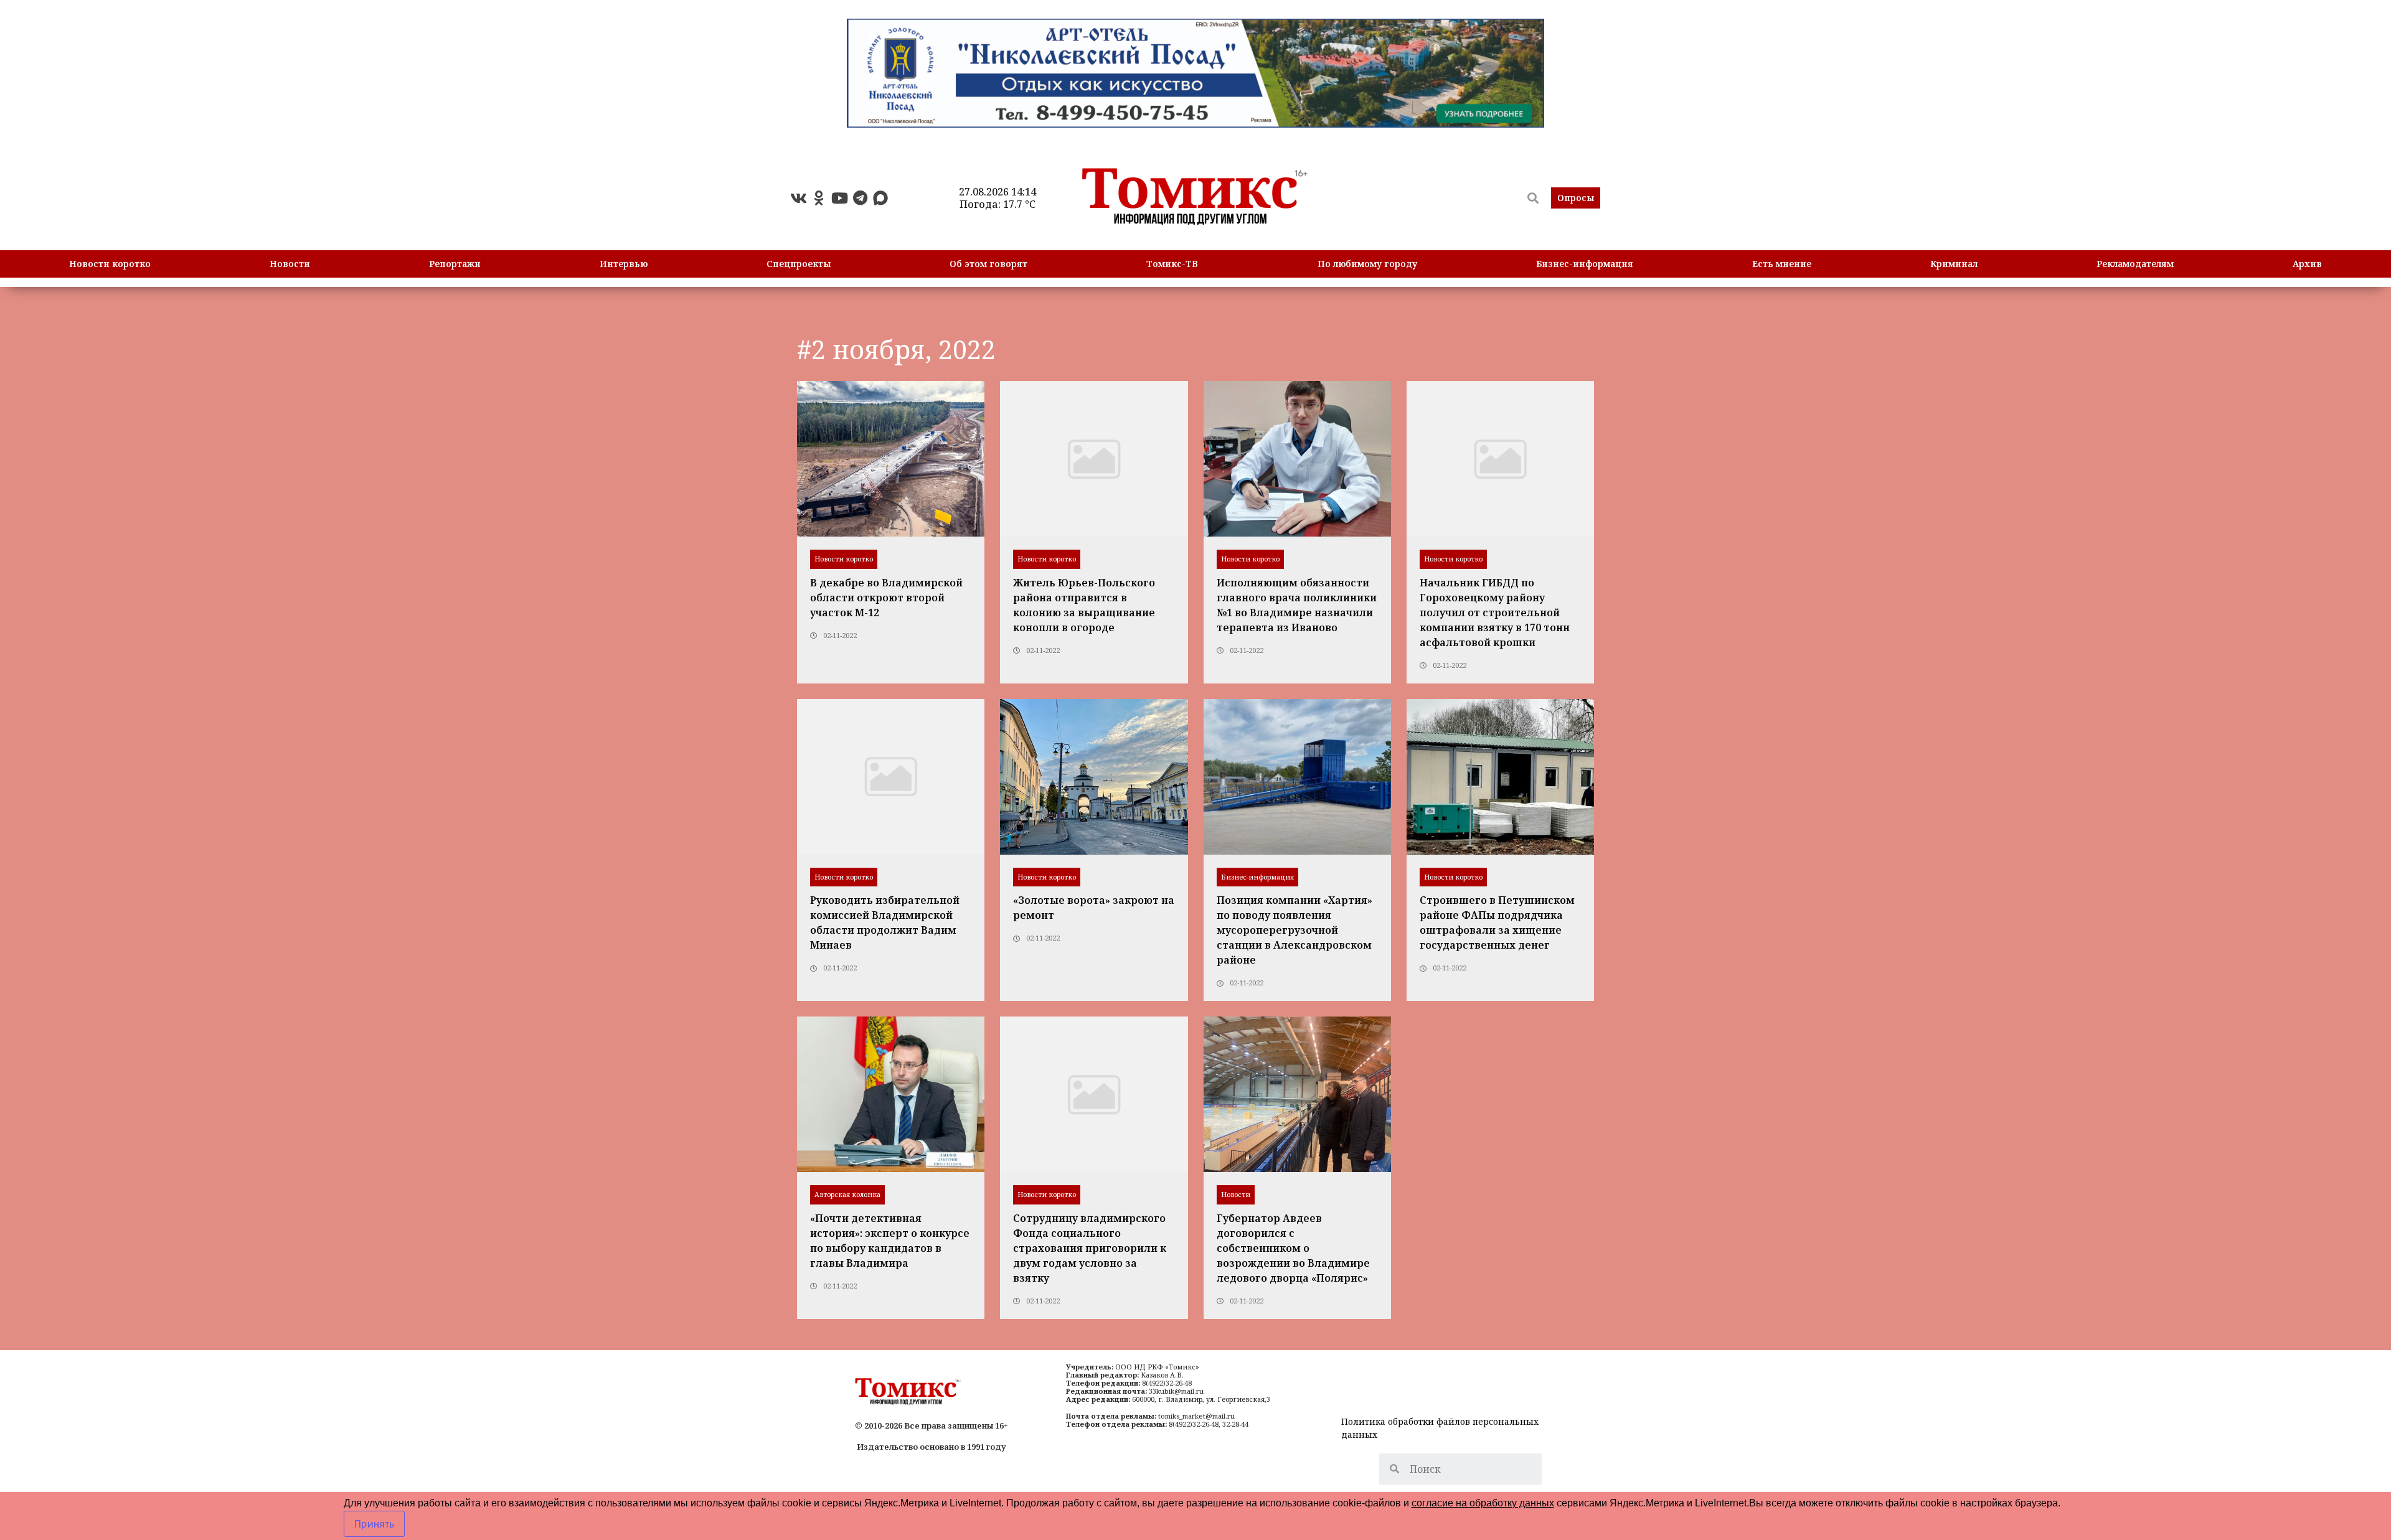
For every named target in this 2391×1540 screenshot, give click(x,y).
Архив (2307, 264)
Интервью (624, 264)
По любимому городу (1367, 264)
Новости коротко (110, 264)
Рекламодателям (2135, 264)
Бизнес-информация (1585, 264)
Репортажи (455, 264)
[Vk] (798, 198)
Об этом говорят (988, 264)
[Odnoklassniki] (819, 198)
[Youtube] (839, 198)
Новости (290, 264)
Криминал (1954, 264)
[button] (1576, 198)
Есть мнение (1782, 264)
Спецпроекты (799, 264)
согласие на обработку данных (1483, 1503)
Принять (374, 1524)
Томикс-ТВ (1172, 264)
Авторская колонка (847, 1194)
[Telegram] (860, 198)
